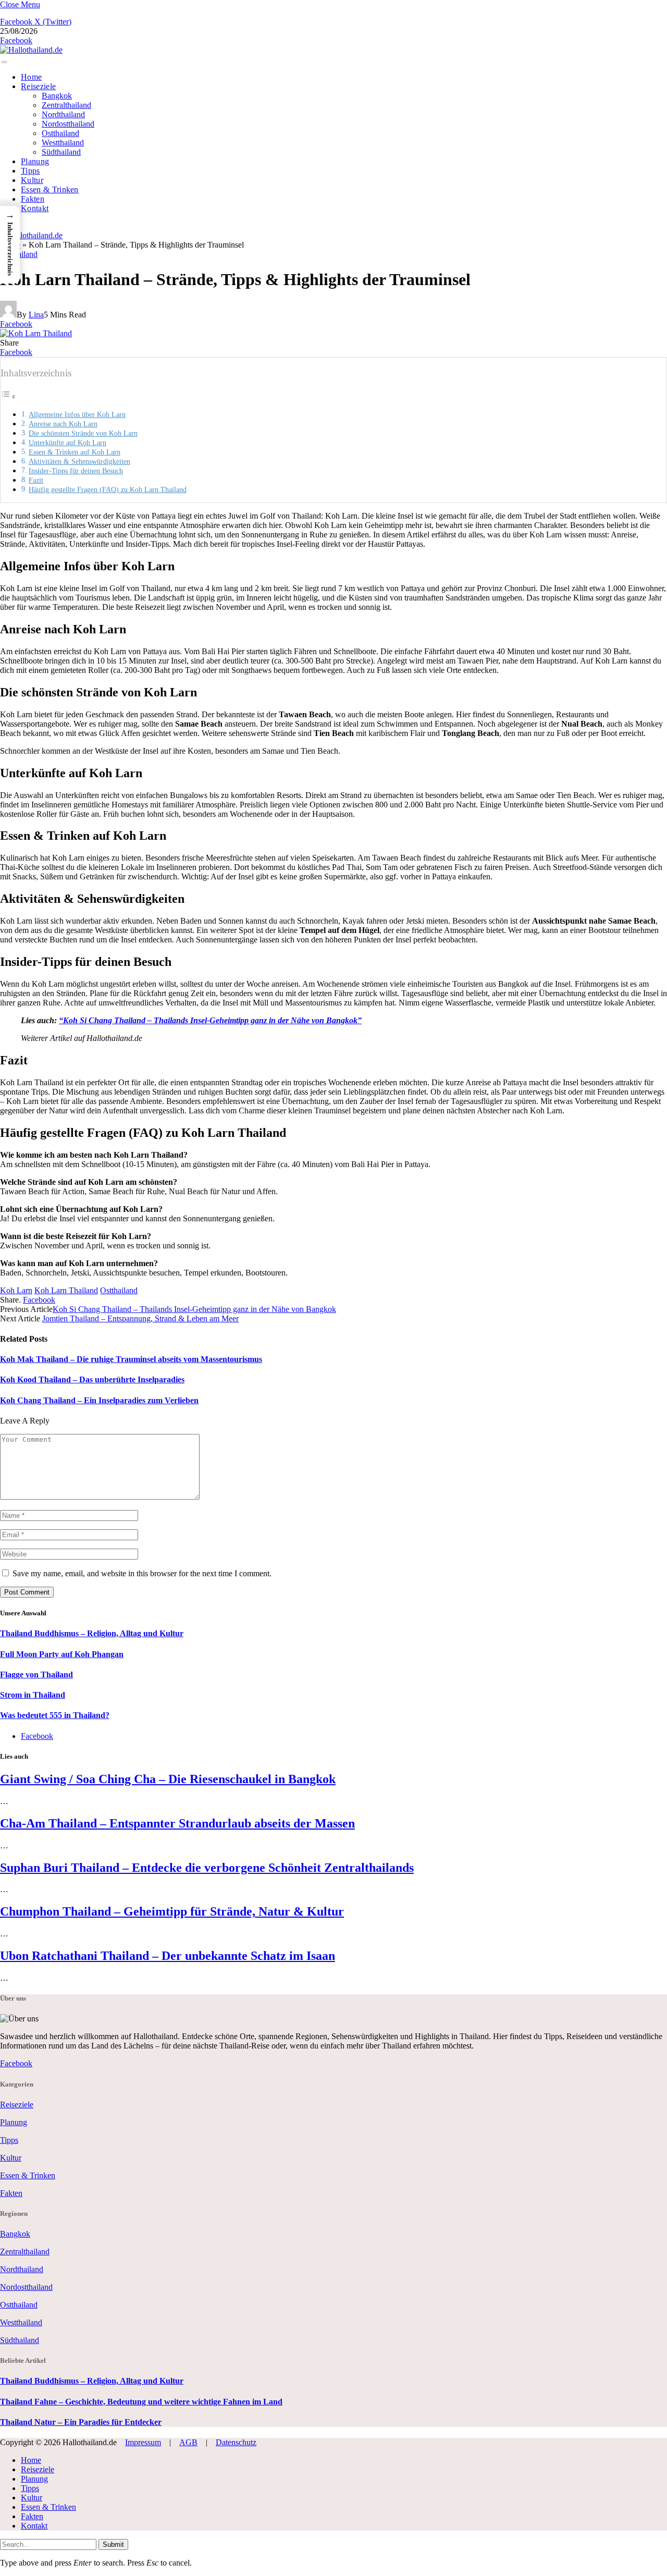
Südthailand (61, 152)
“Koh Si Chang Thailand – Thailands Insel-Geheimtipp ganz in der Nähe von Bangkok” (210, 1020)
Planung (35, 161)
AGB (188, 2442)
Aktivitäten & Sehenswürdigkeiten (79, 461)
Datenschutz (236, 2442)
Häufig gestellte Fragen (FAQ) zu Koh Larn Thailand (108, 489)
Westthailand (63, 143)
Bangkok (57, 96)
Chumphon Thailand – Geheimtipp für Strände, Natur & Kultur (172, 1911)
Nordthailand (63, 114)
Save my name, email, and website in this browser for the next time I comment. (142, 1573)
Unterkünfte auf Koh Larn (67, 443)
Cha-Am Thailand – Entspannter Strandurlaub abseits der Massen (177, 1823)
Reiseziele (38, 86)
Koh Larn (16, 1290)
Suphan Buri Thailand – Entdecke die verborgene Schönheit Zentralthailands (207, 1868)
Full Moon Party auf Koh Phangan (62, 1654)
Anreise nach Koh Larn (63, 424)
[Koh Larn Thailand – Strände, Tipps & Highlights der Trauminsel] (36, 500)
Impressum (143, 2442)
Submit (113, 2544)
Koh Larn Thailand (66, 1290)
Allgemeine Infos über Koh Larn (77, 414)
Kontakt (35, 208)
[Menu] (4, 62)
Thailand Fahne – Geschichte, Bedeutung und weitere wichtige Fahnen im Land (141, 2402)
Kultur (32, 180)
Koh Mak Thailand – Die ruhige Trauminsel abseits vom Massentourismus (131, 1359)
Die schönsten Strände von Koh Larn (83, 433)
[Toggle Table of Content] (8, 396)
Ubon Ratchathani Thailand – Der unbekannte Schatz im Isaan (168, 1956)
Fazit (36, 480)
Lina (36, 315)
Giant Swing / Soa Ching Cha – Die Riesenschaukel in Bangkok (168, 1779)
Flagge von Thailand (36, 1675)
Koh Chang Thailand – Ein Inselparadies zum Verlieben (99, 1400)
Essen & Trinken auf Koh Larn (75, 452)
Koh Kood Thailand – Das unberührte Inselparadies (92, 1379)
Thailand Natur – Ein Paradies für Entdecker (81, 2422)
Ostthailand (60, 133)
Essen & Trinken (50, 189)
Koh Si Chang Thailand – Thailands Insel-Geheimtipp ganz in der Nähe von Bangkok (194, 1309)
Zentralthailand (66, 105)
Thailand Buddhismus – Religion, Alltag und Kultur (92, 1633)
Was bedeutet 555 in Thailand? (55, 1715)
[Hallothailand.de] (31, 50)
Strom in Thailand (33, 1695)
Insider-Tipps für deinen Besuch (76, 471)
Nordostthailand (68, 124)
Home (31, 77)
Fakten (33, 199)
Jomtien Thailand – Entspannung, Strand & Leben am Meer (140, 1318)
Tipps (30, 171)
